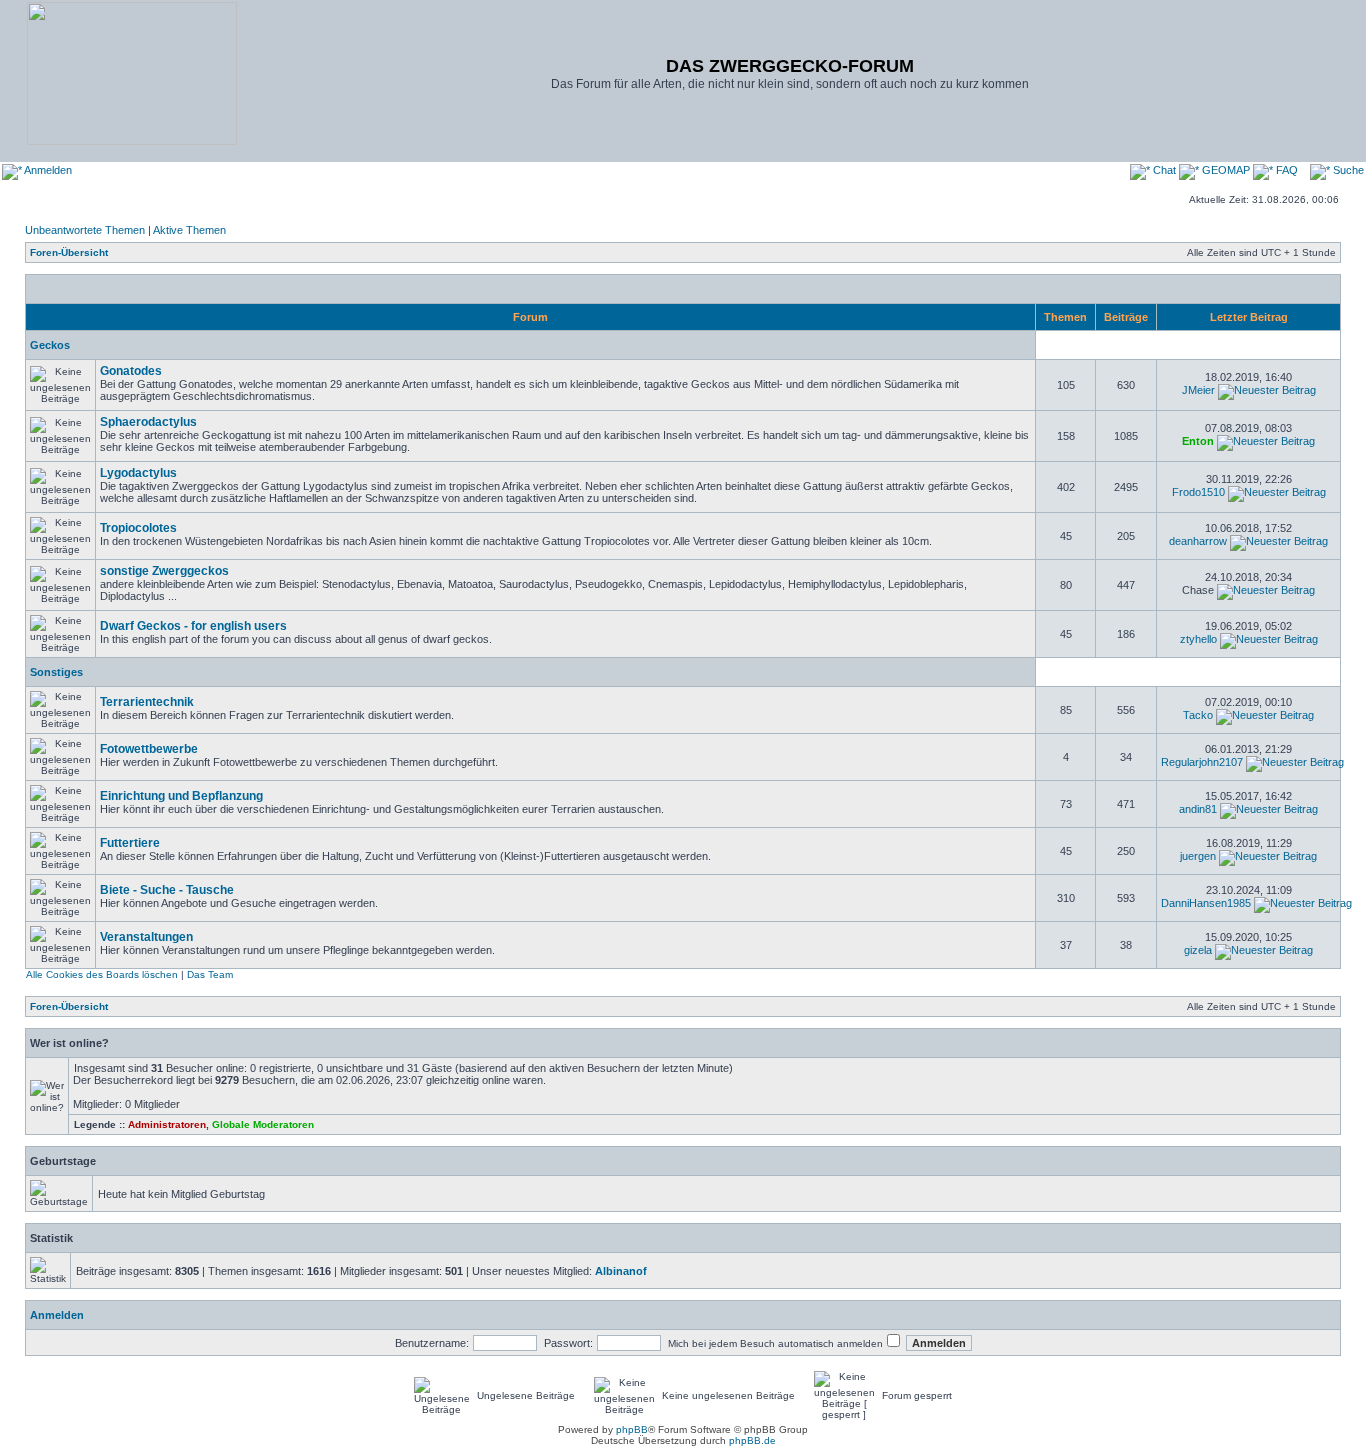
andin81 (1198, 809)
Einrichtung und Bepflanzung (181, 796)
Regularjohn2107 (1202, 762)
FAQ (1285, 170)
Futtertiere (130, 843)
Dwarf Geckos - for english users (193, 626)
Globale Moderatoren (263, 1124)
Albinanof (621, 1271)
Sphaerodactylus (148, 422)
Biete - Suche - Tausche (167, 890)
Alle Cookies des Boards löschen (102, 974)
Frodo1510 (1198, 492)
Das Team (210, 974)
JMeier (1198, 390)
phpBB (632, 1429)
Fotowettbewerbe (149, 749)
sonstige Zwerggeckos (164, 571)
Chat (1164, 170)
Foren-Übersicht (69, 252)
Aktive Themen (189, 230)
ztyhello (1198, 639)
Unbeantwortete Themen (85, 230)
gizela (1198, 950)
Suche (1347, 170)
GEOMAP (1226, 170)
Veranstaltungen (146, 937)
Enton (1198, 441)
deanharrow (1198, 541)
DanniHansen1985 (1206, 903)
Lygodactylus (138, 473)
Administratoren (167, 1124)
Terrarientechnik (147, 702)
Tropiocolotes (138, 528)
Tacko (1198, 715)
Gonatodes (131, 371)
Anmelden (47, 170)
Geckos (50, 345)
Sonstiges (56, 672)
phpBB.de (752, 1440)
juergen (1198, 856)
